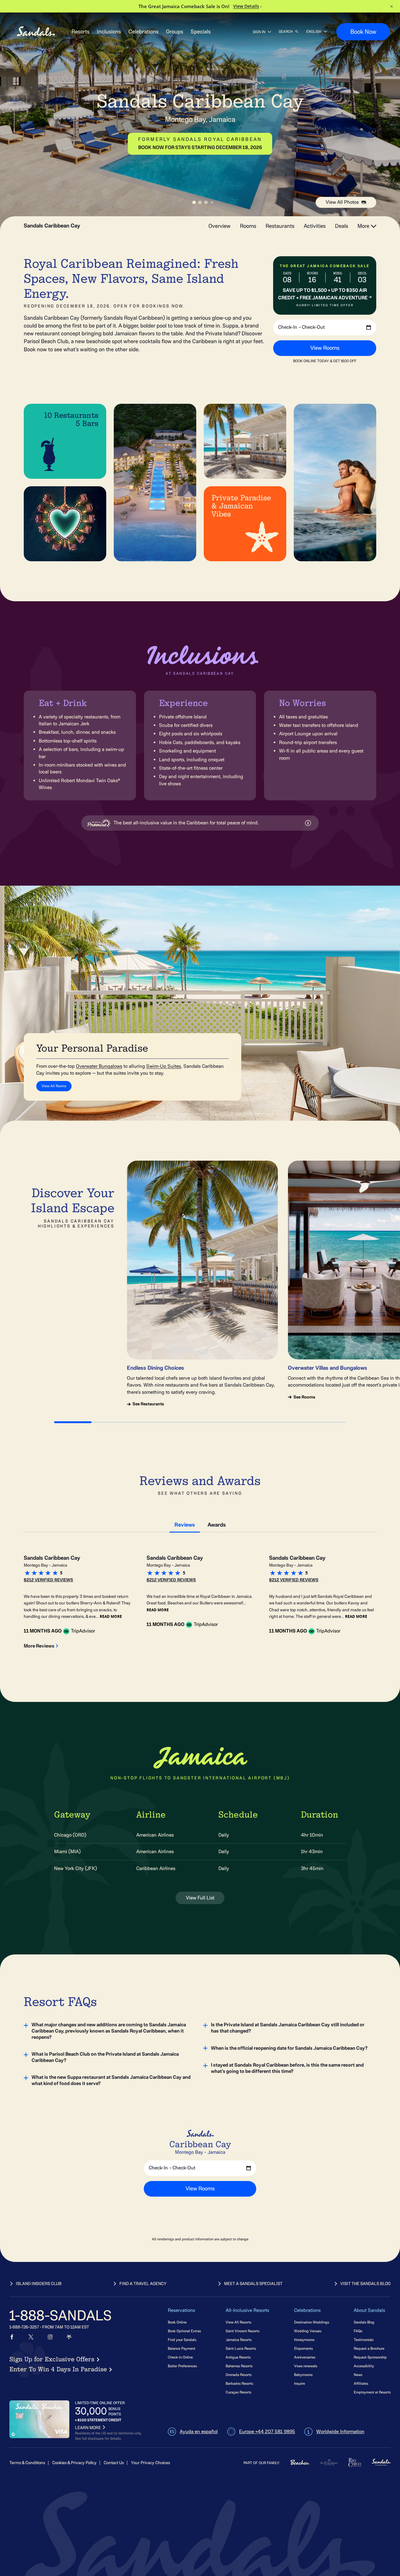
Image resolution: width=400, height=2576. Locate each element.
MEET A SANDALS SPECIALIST (253, 2284)
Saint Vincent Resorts (242, 2331)
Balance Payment (182, 2348)
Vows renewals (306, 2366)
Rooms (248, 226)
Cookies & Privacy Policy (74, 2463)
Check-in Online (180, 2357)
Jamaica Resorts (239, 2340)
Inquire (300, 2383)
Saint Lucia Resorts (241, 2348)
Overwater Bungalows (99, 1066)
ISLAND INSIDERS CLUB (39, 2284)
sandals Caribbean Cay (52, 226)
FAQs (358, 2331)
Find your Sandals (182, 2340)
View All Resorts (238, 2322)
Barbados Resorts (239, 2383)
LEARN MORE (88, 2428)
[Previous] (187, 342)
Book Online (177, 2322)
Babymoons (303, 2375)
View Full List (200, 1898)
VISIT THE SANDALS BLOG (365, 2284)
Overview (220, 226)
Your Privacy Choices (150, 2463)
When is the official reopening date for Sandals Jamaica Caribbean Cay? (289, 2048)
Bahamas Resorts (239, 2366)
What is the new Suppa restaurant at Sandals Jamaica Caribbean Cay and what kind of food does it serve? (111, 2080)
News (358, 2375)
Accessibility (364, 2366)
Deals (342, 226)
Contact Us (114, 2463)
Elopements (303, 2348)
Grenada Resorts (239, 2375)
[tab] (185, 1524)
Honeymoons (304, 2340)
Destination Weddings (312, 2322)
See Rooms (304, 1397)
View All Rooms (54, 1086)
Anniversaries (305, 2357)
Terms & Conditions (27, 2463)
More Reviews (39, 1646)
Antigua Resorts (238, 2357)
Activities (315, 226)
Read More (111, 1616)
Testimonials (364, 2340)
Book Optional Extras (184, 2331)
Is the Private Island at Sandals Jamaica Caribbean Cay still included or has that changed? (288, 2028)
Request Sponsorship (370, 2357)
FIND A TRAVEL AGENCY (143, 2284)
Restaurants (280, 226)
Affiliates (361, 2383)
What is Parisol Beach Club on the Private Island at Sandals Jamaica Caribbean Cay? (105, 2057)
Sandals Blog (364, 2322)
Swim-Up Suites (164, 1066)
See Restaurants (148, 1404)
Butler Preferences (182, 2366)
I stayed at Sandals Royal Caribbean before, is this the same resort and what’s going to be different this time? (287, 2068)
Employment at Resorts (372, 2392)
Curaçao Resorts (238, 2392)
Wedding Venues (308, 2331)
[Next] (347, 342)
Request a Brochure (369, 2348)
